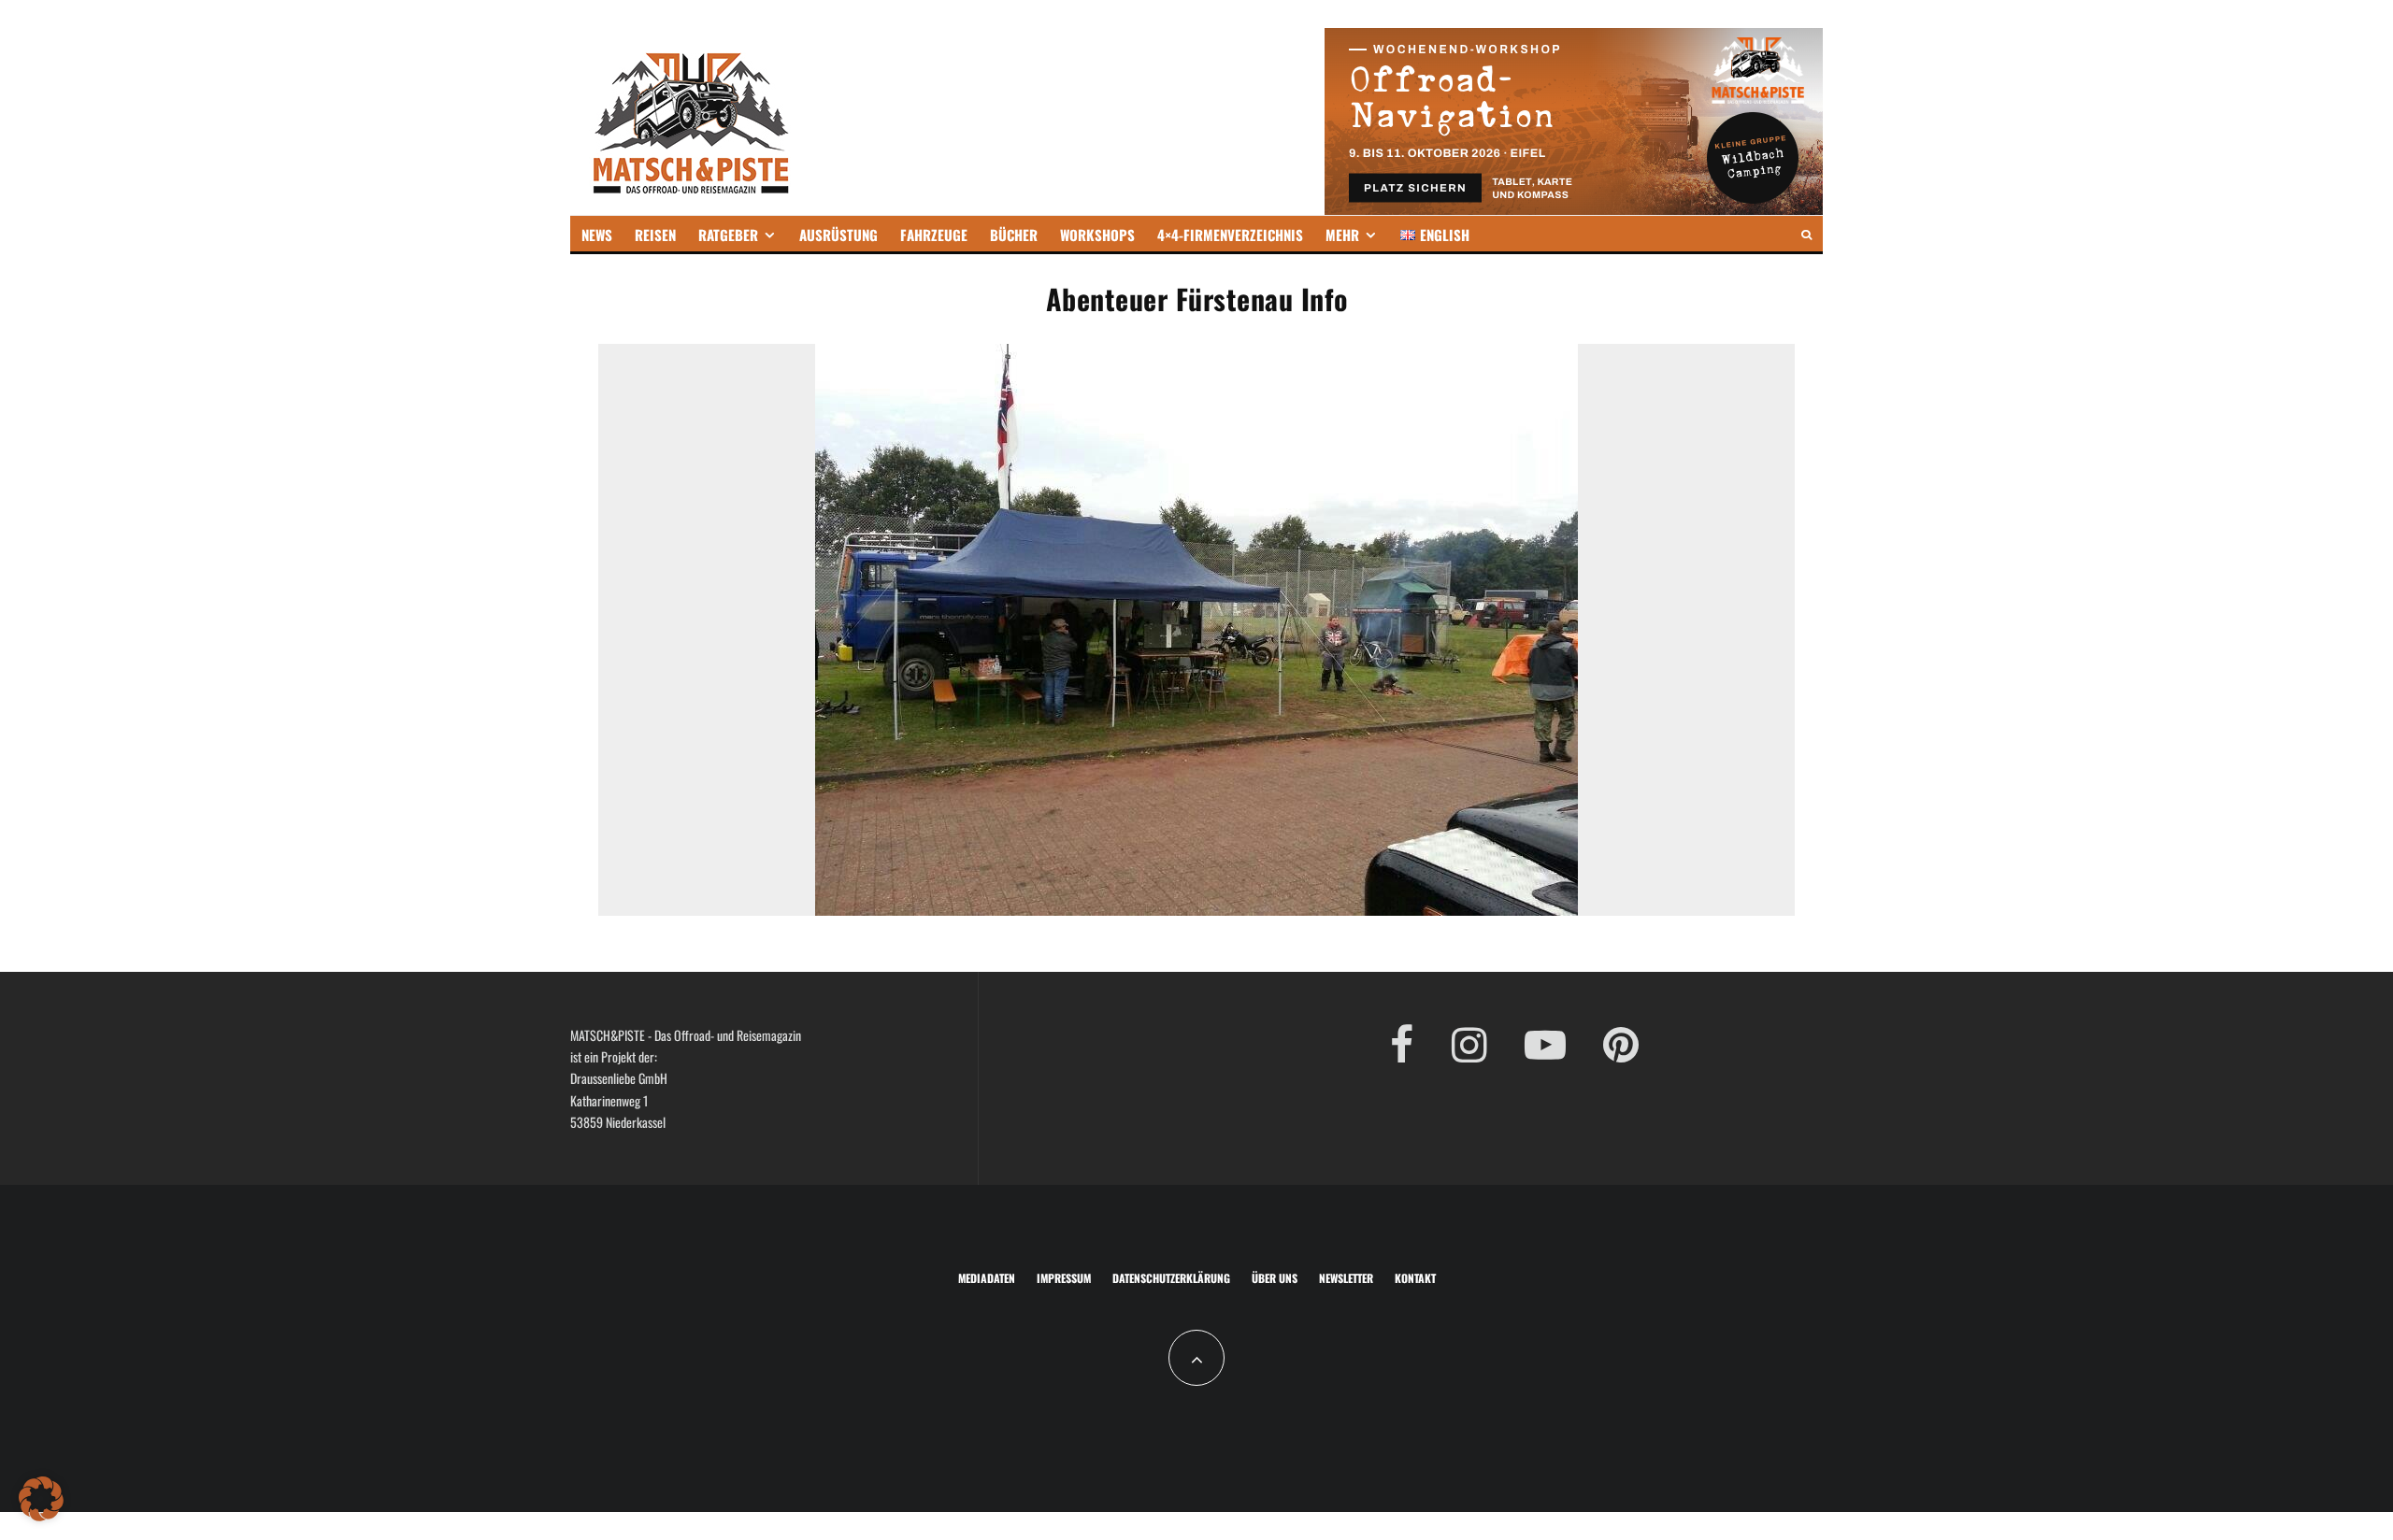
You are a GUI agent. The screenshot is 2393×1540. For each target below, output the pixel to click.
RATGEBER (728, 235)
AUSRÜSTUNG (838, 235)
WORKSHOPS (1097, 235)
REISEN (655, 235)
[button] (41, 1499)
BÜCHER (1014, 235)
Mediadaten (987, 1278)
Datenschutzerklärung (1171, 1278)
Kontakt (1415, 1278)
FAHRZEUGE (934, 235)
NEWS (597, 235)
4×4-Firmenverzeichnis (1230, 235)
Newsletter (1346, 1278)
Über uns (1275, 1278)
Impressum (1064, 1278)
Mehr (1342, 235)
